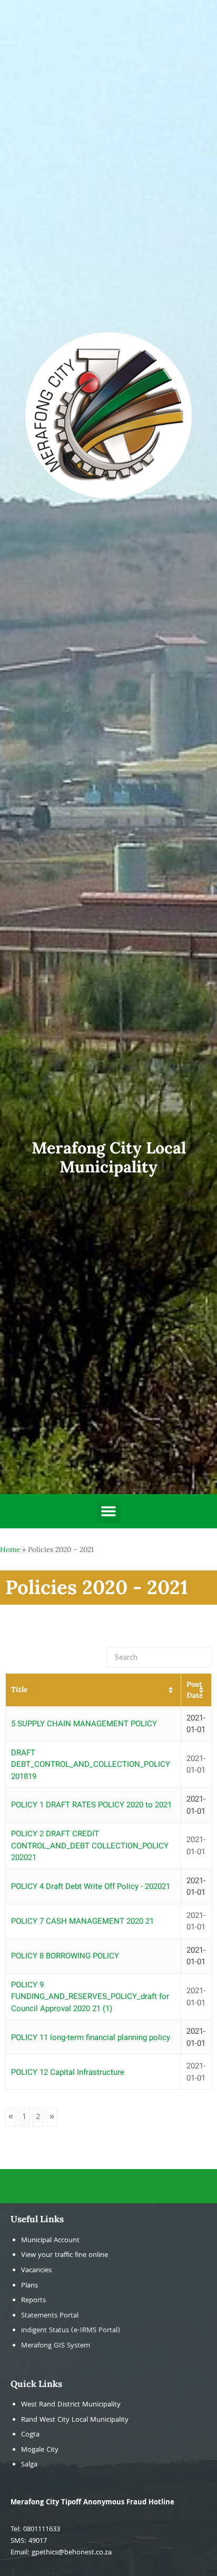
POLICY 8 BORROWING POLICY (65, 1956)
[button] (109, 1511)
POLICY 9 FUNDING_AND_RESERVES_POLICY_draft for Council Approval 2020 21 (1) (90, 1997)
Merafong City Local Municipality (109, 1157)
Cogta (30, 2435)
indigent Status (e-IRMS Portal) (71, 2331)
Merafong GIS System (56, 2346)
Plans (29, 2286)
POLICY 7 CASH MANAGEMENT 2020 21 (82, 1921)
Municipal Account (50, 2241)
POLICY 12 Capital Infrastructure (68, 2072)
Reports (33, 2301)
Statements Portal (50, 2316)
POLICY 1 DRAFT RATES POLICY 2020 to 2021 (91, 1805)
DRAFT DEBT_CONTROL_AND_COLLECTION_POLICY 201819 (91, 1764)
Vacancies (36, 2271)
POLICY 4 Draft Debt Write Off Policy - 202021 (91, 1886)
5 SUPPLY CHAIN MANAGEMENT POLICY (84, 1724)
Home (10, 1549)
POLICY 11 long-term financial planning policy (91, 2037)
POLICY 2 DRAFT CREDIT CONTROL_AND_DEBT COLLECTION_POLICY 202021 (90, 1846)
